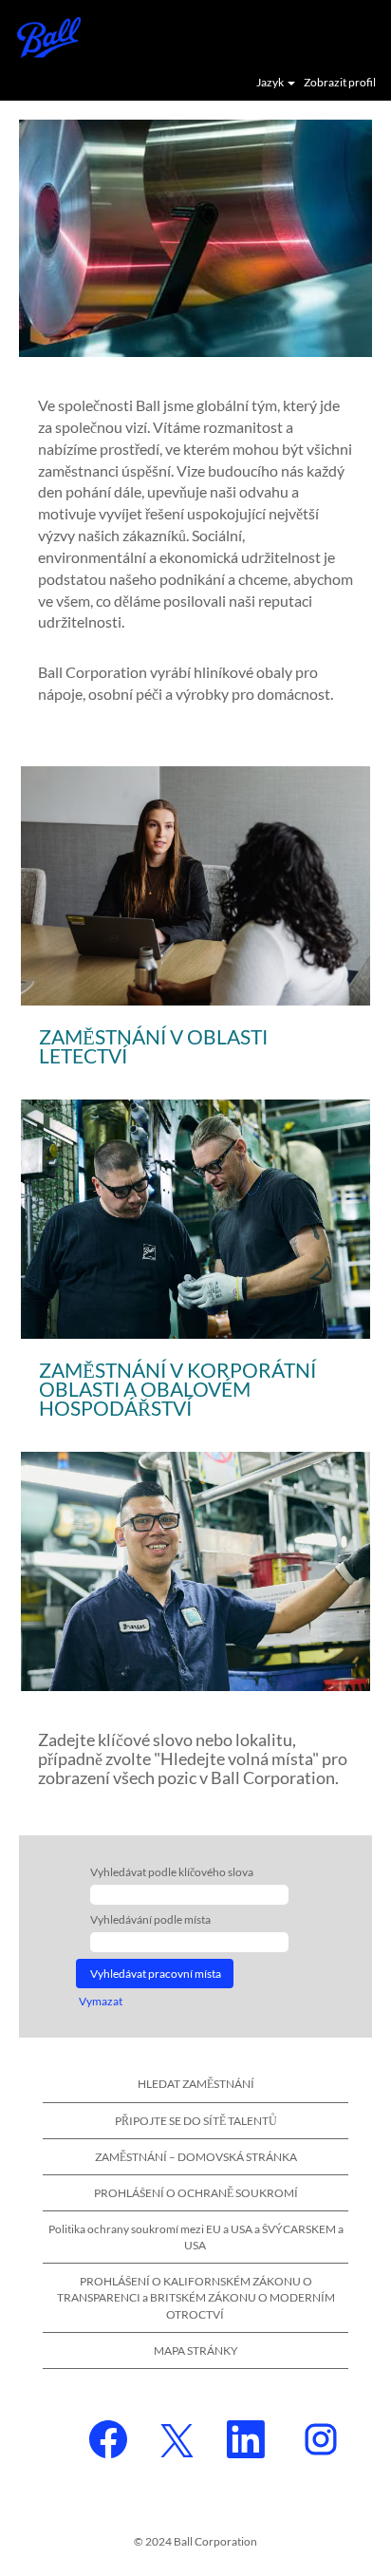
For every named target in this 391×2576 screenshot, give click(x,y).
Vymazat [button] (101, 2001)
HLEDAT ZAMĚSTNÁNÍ (196, 2084)
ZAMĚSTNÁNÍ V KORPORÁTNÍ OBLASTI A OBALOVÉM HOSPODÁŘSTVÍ (177, 1389)
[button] (367, 36)
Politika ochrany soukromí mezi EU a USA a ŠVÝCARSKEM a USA (196, 2237)
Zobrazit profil (340, 83)
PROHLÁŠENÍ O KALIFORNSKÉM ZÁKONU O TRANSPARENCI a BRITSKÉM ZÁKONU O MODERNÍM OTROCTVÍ (196, 2297)
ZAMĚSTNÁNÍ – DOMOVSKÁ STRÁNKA (196, 2157)
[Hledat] (320, 35)
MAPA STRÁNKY (196, 2350)
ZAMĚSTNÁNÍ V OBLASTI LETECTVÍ (153, 1046)
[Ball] (42, 36)
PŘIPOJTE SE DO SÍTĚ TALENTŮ (196, 2121)
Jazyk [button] (271, 83)
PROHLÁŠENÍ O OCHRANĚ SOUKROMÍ (196, 2193)
